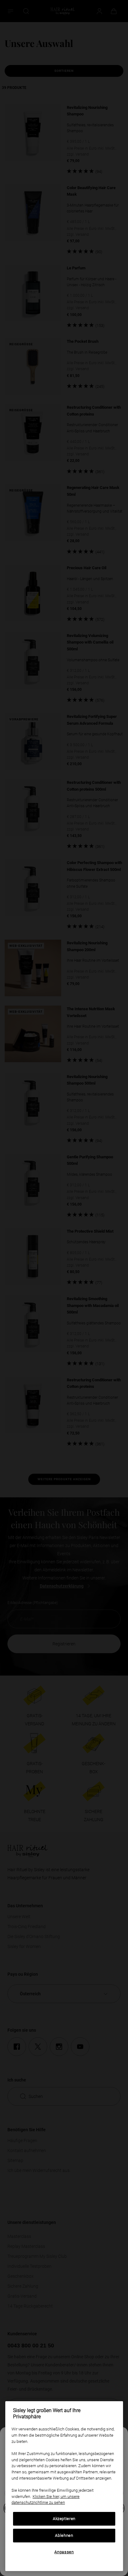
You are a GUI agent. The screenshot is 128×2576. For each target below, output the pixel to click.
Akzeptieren (64, 2519)
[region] (64, 2486)
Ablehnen (64, 2535)
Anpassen (64, 2552)
